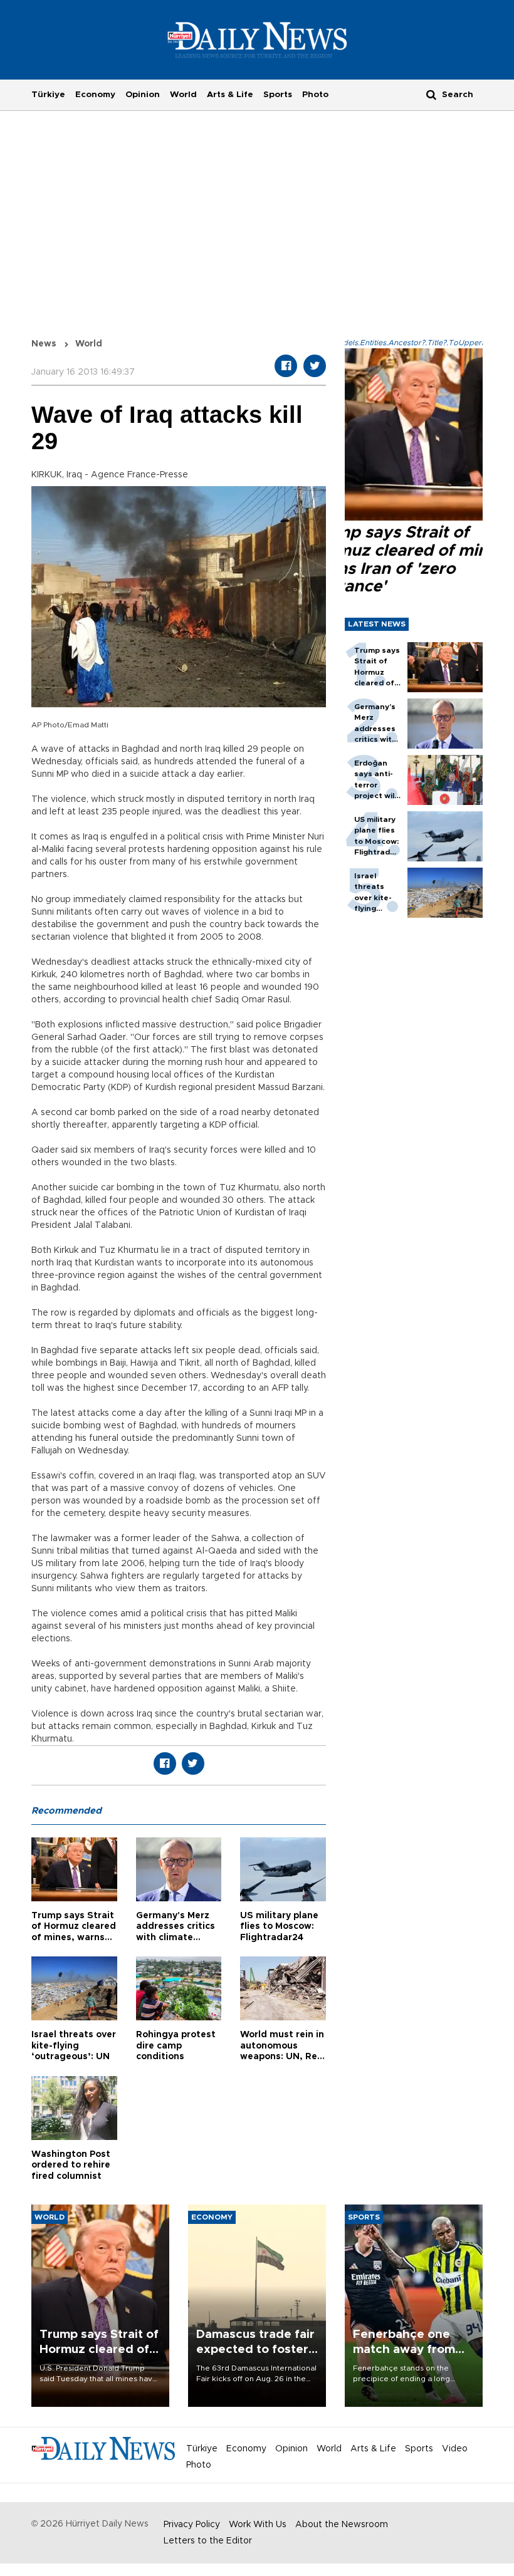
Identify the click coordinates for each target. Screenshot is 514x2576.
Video (455, 2449)
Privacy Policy (192, 2525)
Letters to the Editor (208, 2541)
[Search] (431, 94)
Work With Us (258, 2525)
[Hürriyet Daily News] (257, 39)
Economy (95, 95)
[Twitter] (315, 366)
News (44, 344)
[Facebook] (286, 366)
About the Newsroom (342, 2525)
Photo (315, 95)
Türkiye (48, 95)
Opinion (143, 95)
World (183, 95)
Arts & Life (230, 95)
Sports (278, 95)
